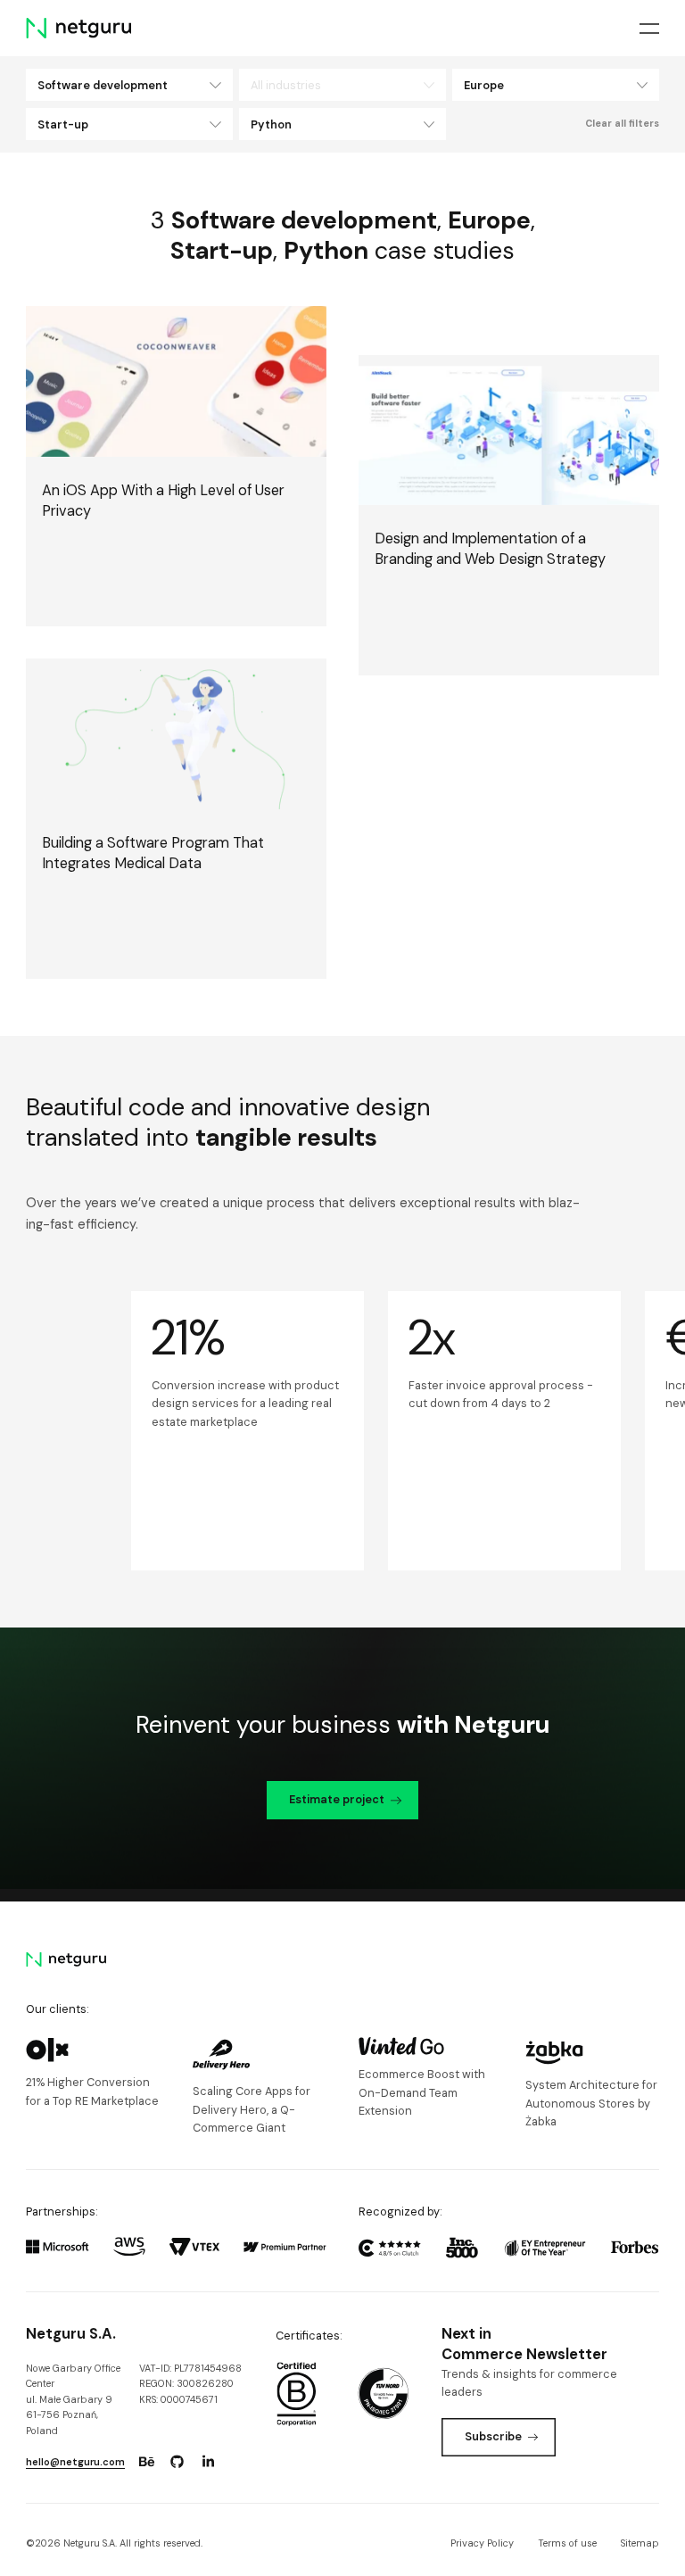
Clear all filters (622, 123)
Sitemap (640, 2543)
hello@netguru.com (75, 2462)
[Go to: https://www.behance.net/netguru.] (146, 2462)
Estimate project (337, 1799)
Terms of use (567, 2543)
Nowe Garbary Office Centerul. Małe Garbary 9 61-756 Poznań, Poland (73, 2399)
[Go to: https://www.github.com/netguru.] (177, 2462)
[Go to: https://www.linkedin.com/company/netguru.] (208, 2462)
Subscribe (493, 2436)
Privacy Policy (482, 2543)
